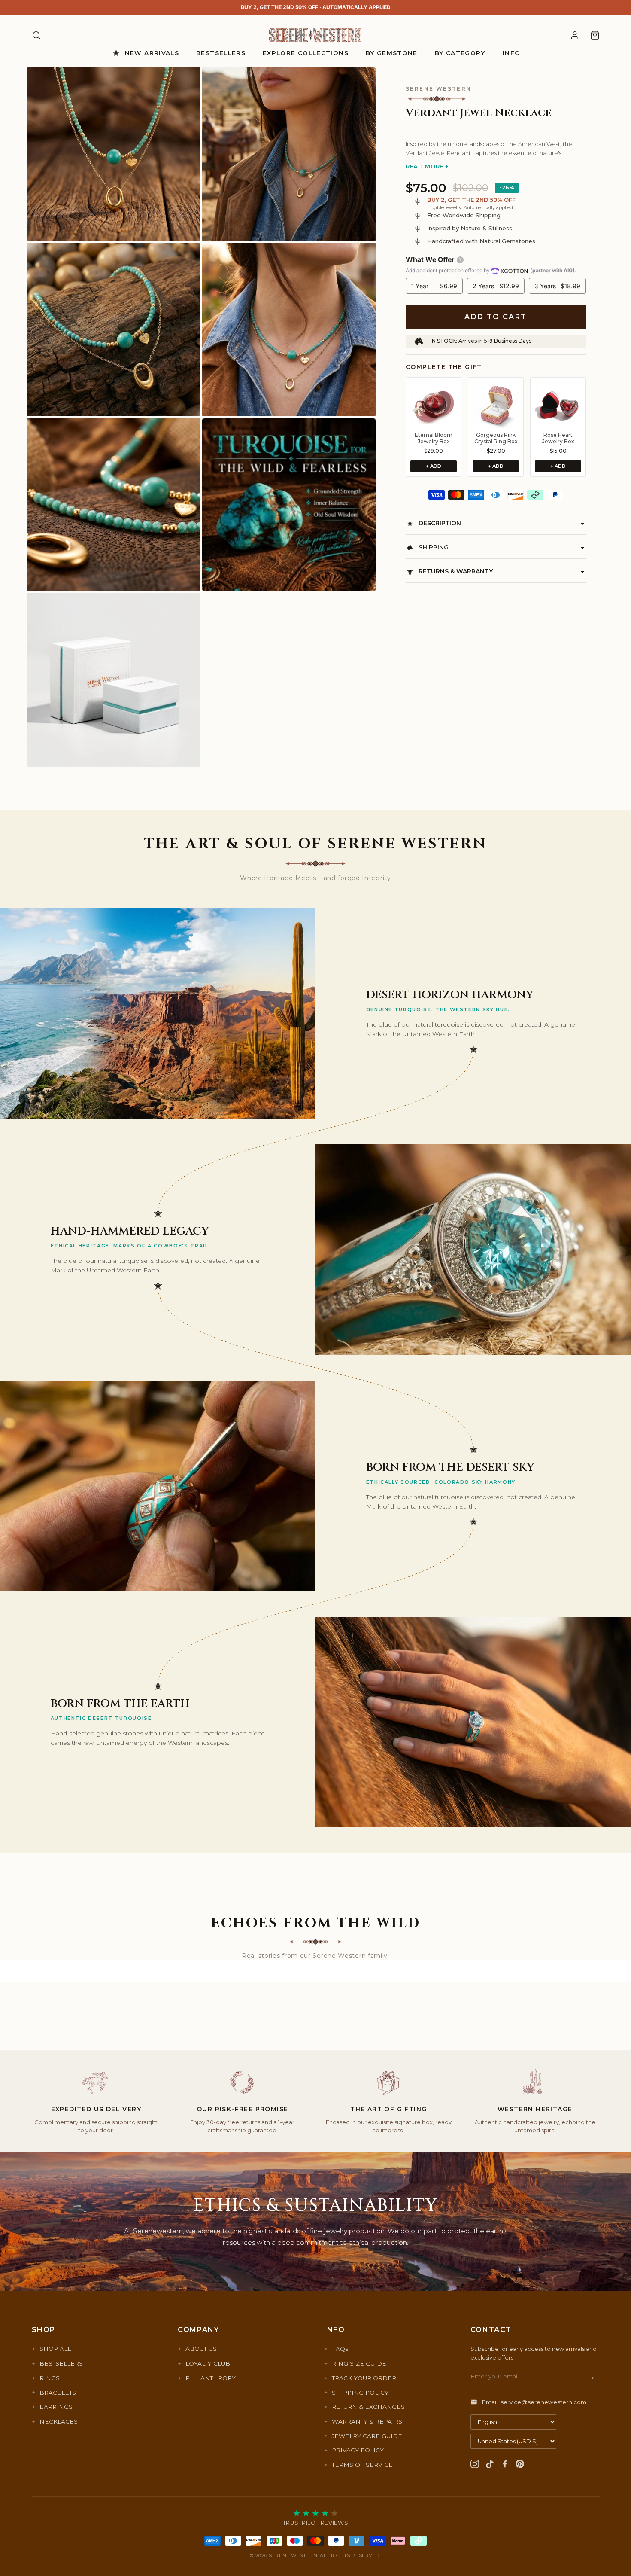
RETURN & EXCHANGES (368, 2407)
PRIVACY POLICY (358, 2450)
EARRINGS (56, 2407)
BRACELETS (58, 2393)
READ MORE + (427, 166)
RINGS (50, 2378)
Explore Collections (306, 53)
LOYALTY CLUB (208, 2363)
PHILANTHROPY (211, 2378)
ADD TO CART (496, 317)
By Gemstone (392, 53)
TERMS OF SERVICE (362, 2465)
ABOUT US (201, 2349)
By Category (460, 53)
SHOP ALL (55, 2349)
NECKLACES (59, 2421)
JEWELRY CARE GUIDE (367, 2436)
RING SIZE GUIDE (359, 2363)
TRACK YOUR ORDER (364, 2378)
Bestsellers (221, 53)
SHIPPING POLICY (360, 2393)
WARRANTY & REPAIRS (367, 2421)
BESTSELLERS (61, 2363)
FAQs (340, 2349)
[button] (496, 129)
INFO (511, 53)
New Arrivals (152, 53)
